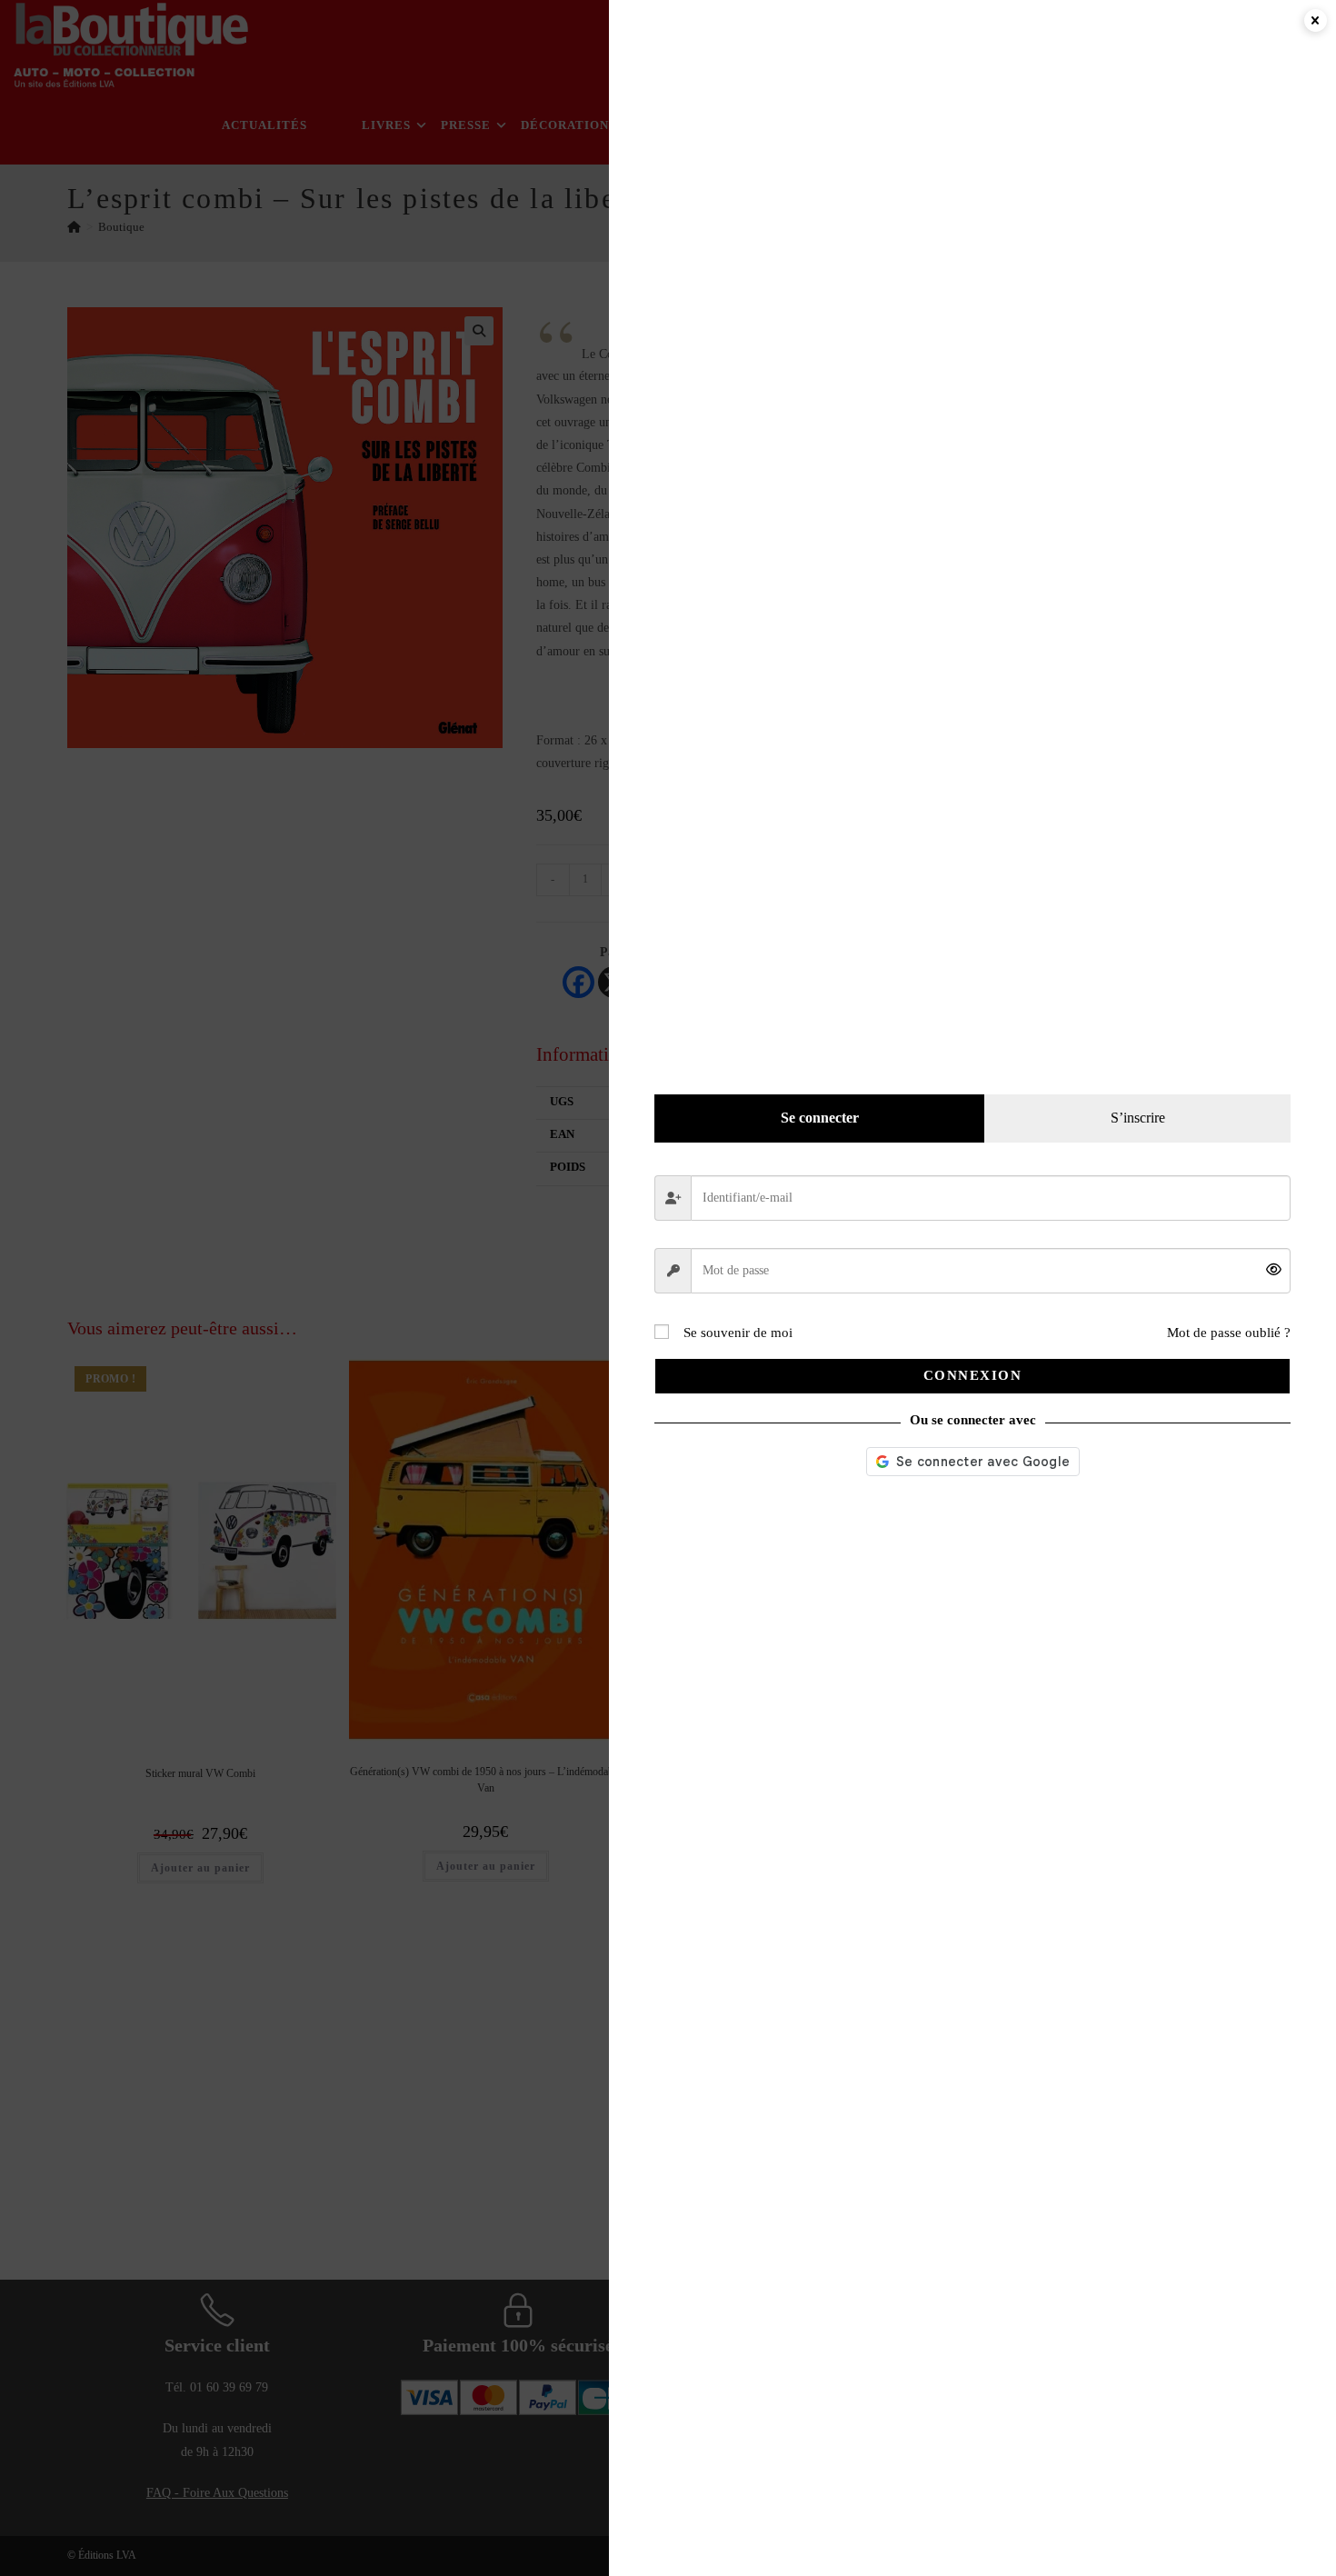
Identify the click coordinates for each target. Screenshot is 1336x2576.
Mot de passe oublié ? (1229, 1333)
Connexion (973, 1375)
